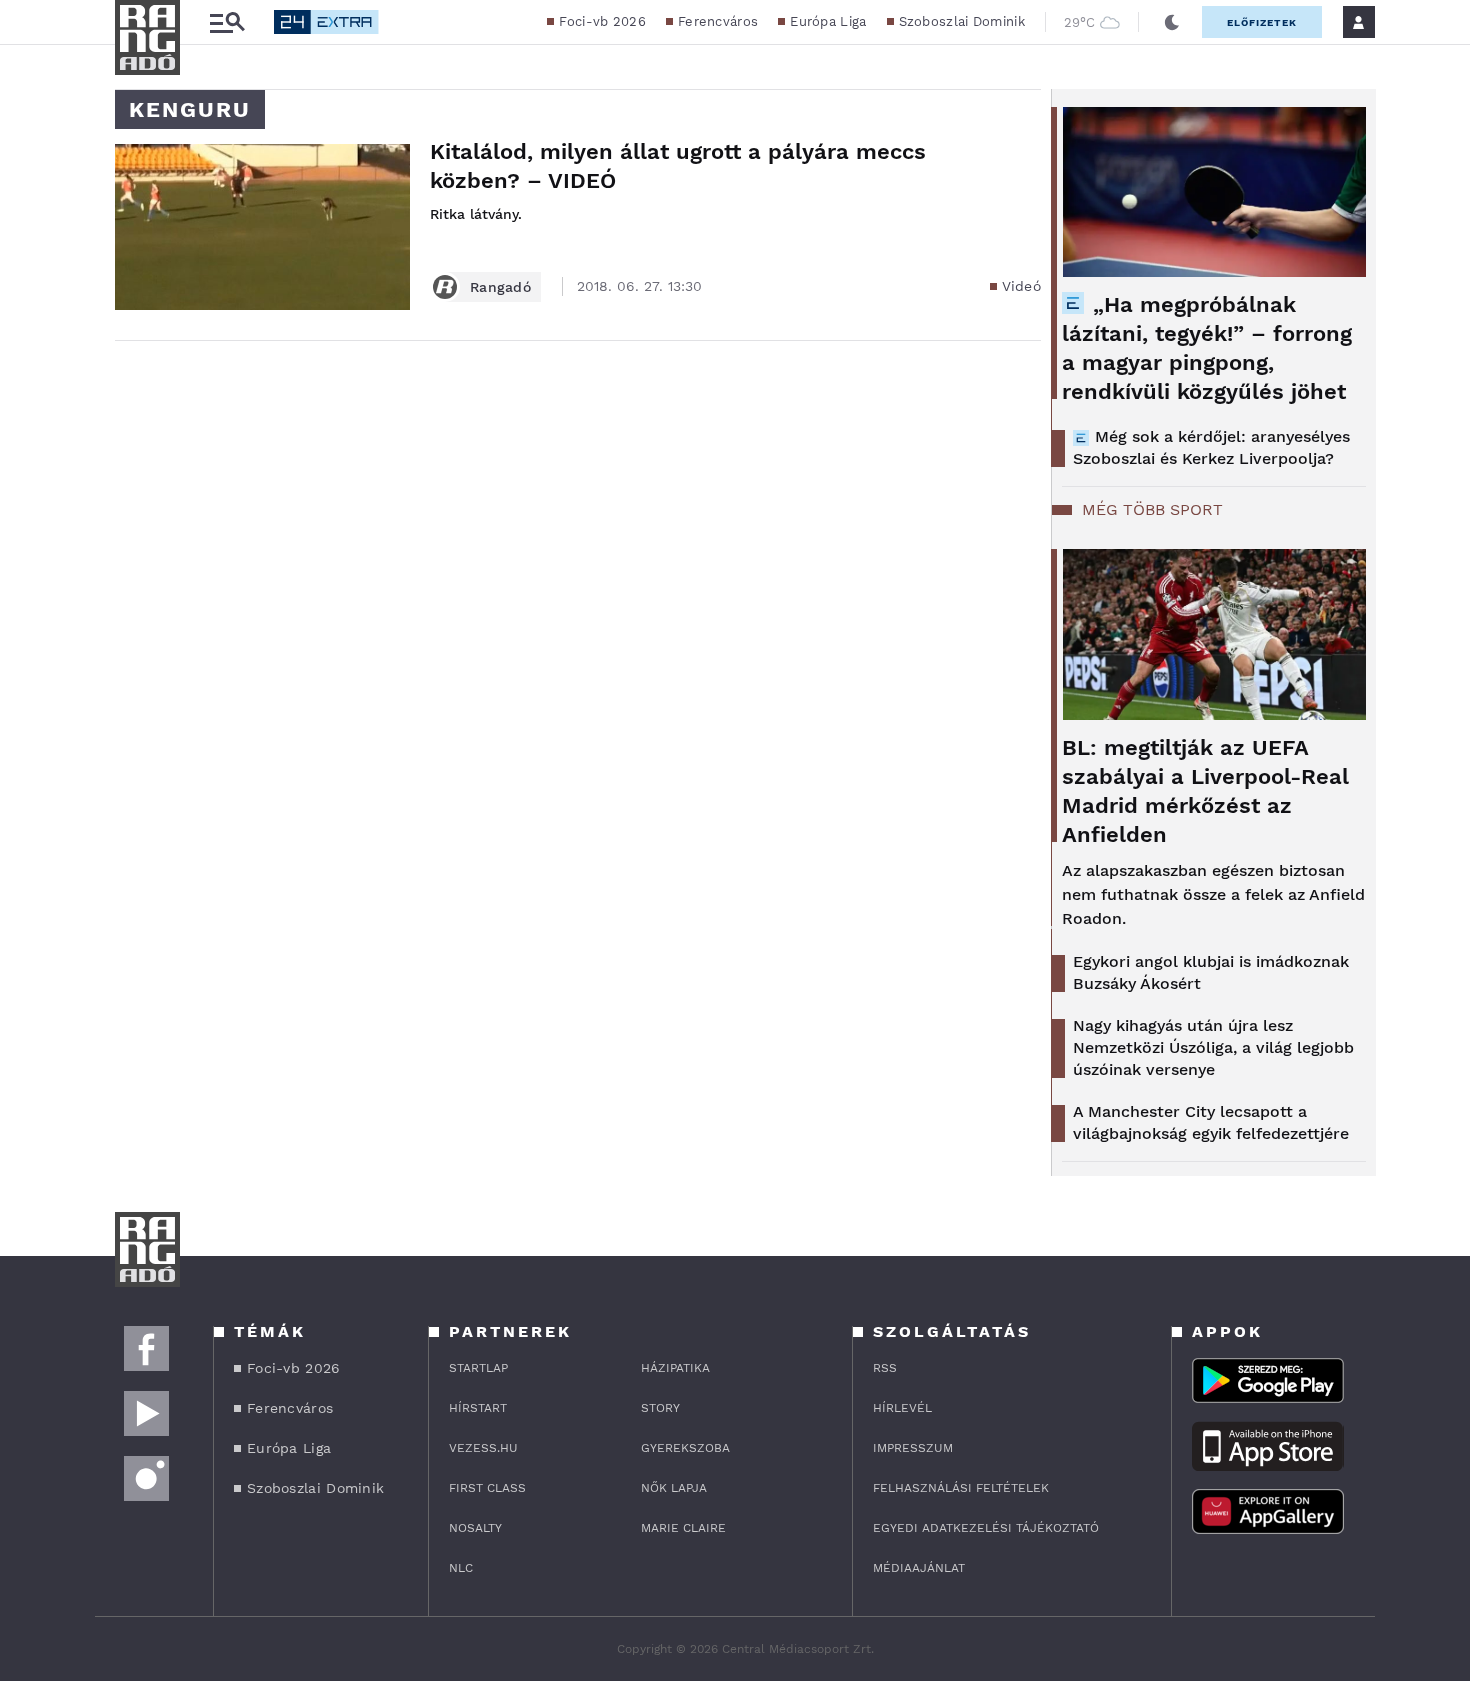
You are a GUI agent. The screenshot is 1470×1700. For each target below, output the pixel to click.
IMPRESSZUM (913, 1448)
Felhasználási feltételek (961, 1488)
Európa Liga (828, 21)
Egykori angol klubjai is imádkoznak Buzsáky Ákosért (1211, 972)
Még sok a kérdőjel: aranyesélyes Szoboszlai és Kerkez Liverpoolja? (1211, 447)
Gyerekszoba (685, 1448)
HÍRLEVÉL (902, 1408)
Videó (1022, 286)
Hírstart (478, 1408)
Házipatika (675, 1368)
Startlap (478, 1368)
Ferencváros (718, 21)
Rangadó (500, 287)
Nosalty (475, 1528)
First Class (487, 1488)
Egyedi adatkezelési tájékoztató (986, 1528)
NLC (461, 1568)
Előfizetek (1262, 22)
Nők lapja (674, 1488)
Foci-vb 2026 (602, 21)
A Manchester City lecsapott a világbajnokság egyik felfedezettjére (1211, 1122)
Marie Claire (683, 1528)
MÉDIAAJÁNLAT (919, 1568)
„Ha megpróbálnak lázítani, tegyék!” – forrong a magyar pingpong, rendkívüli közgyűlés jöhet (1207, 348)
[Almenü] (227, 22)
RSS (885, 1368)
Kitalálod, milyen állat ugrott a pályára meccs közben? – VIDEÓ (678, 166)
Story (660, 1408)
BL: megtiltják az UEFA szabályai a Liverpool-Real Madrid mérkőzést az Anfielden (1205, 791)
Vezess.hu (483, 1448)
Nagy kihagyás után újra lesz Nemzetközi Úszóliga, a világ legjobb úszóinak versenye (1213, 1047)
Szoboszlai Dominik (962, 21)
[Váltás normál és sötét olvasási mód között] (1172, 22)
